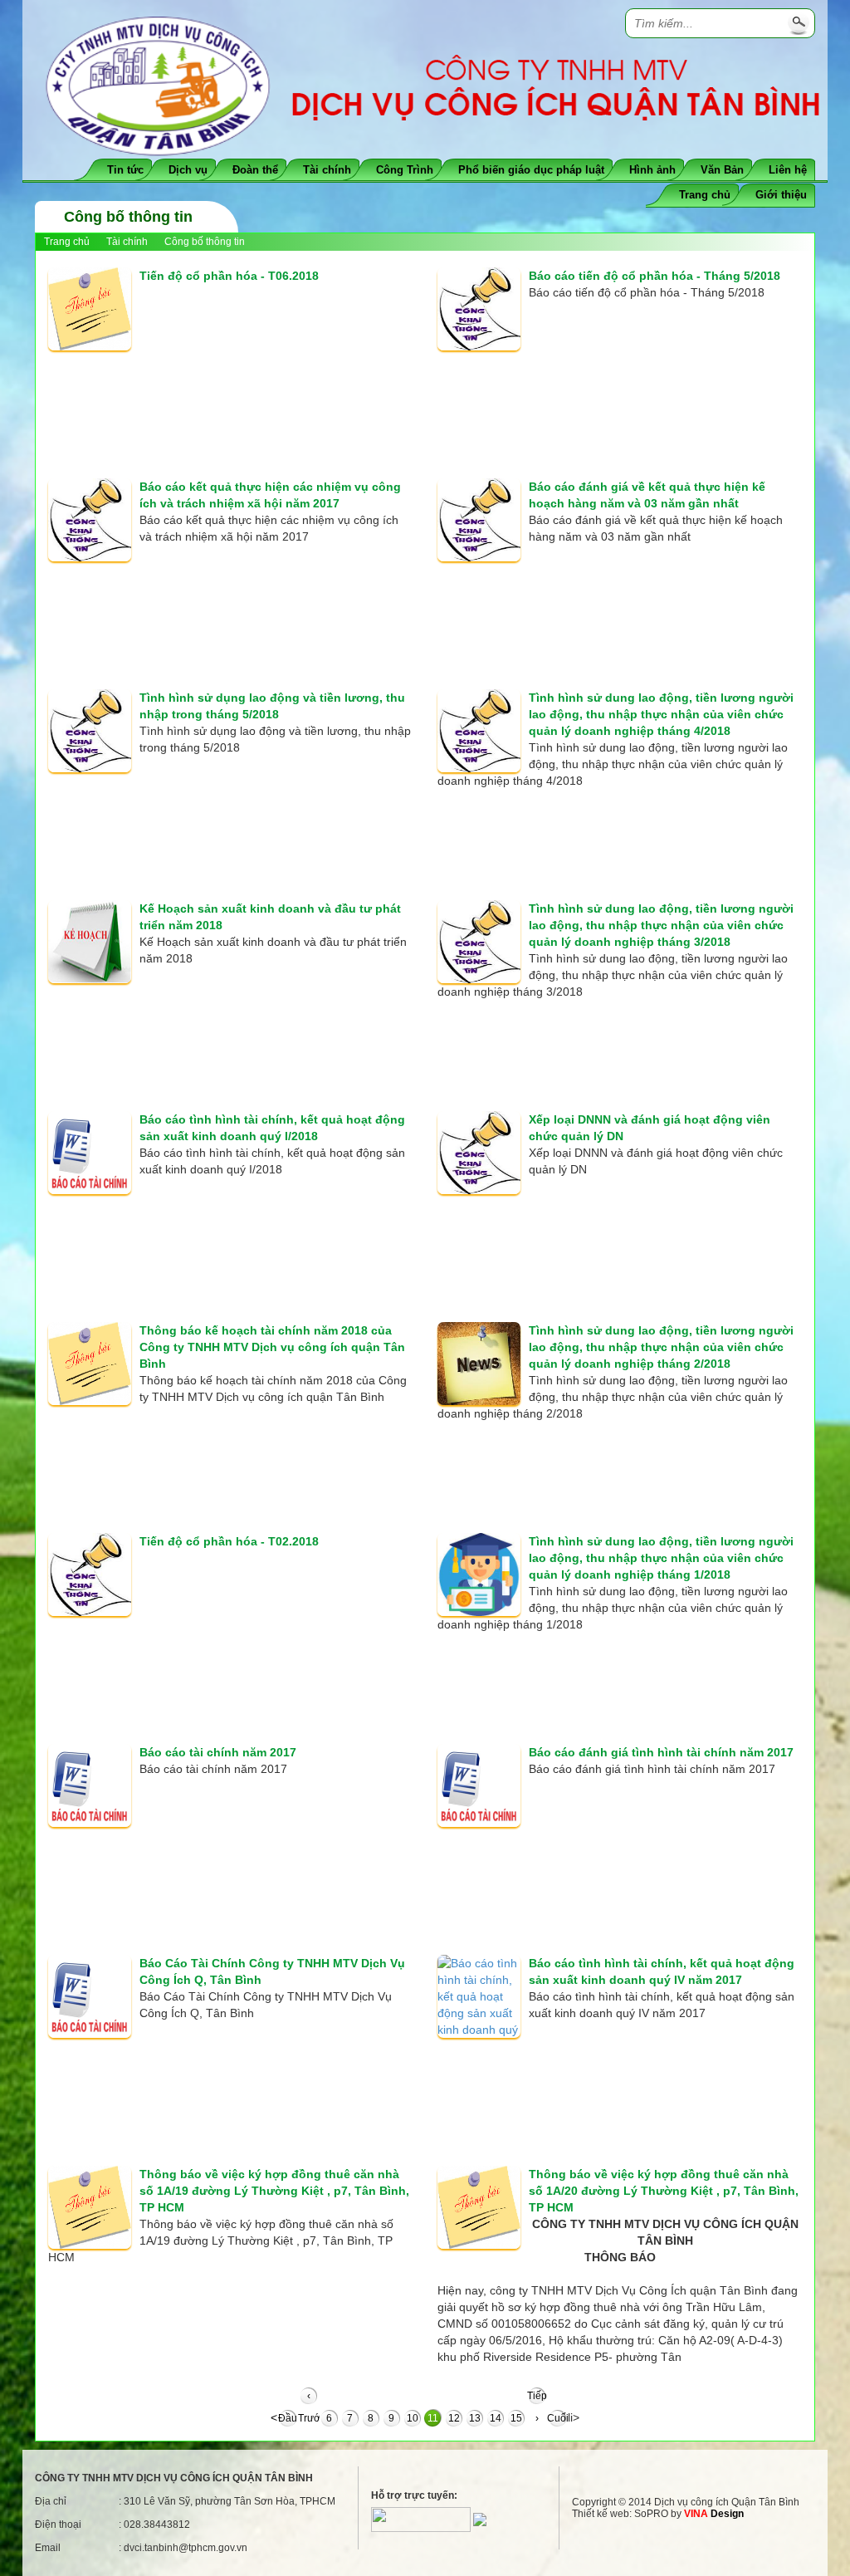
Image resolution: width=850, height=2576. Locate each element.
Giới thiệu (781, 195)
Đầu (288, 2418)
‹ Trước (308, 2398)
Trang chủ (705, 195)
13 (475, 2418)
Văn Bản (722, 170)
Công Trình (405, 170)
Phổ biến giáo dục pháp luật (531, 170)
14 (496, 2418)
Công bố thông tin (205, 242)
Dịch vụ (188, 170)
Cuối (557, 2418)
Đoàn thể (255, 170)
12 (454, 2418)
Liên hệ (788, 170)
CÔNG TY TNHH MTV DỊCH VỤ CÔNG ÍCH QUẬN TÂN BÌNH (174, 2478)
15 (516, 2418)
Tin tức (125, 170)
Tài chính (327, 170)
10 (413, 2418)
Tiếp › (537, 2398)
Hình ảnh (652, 170)
